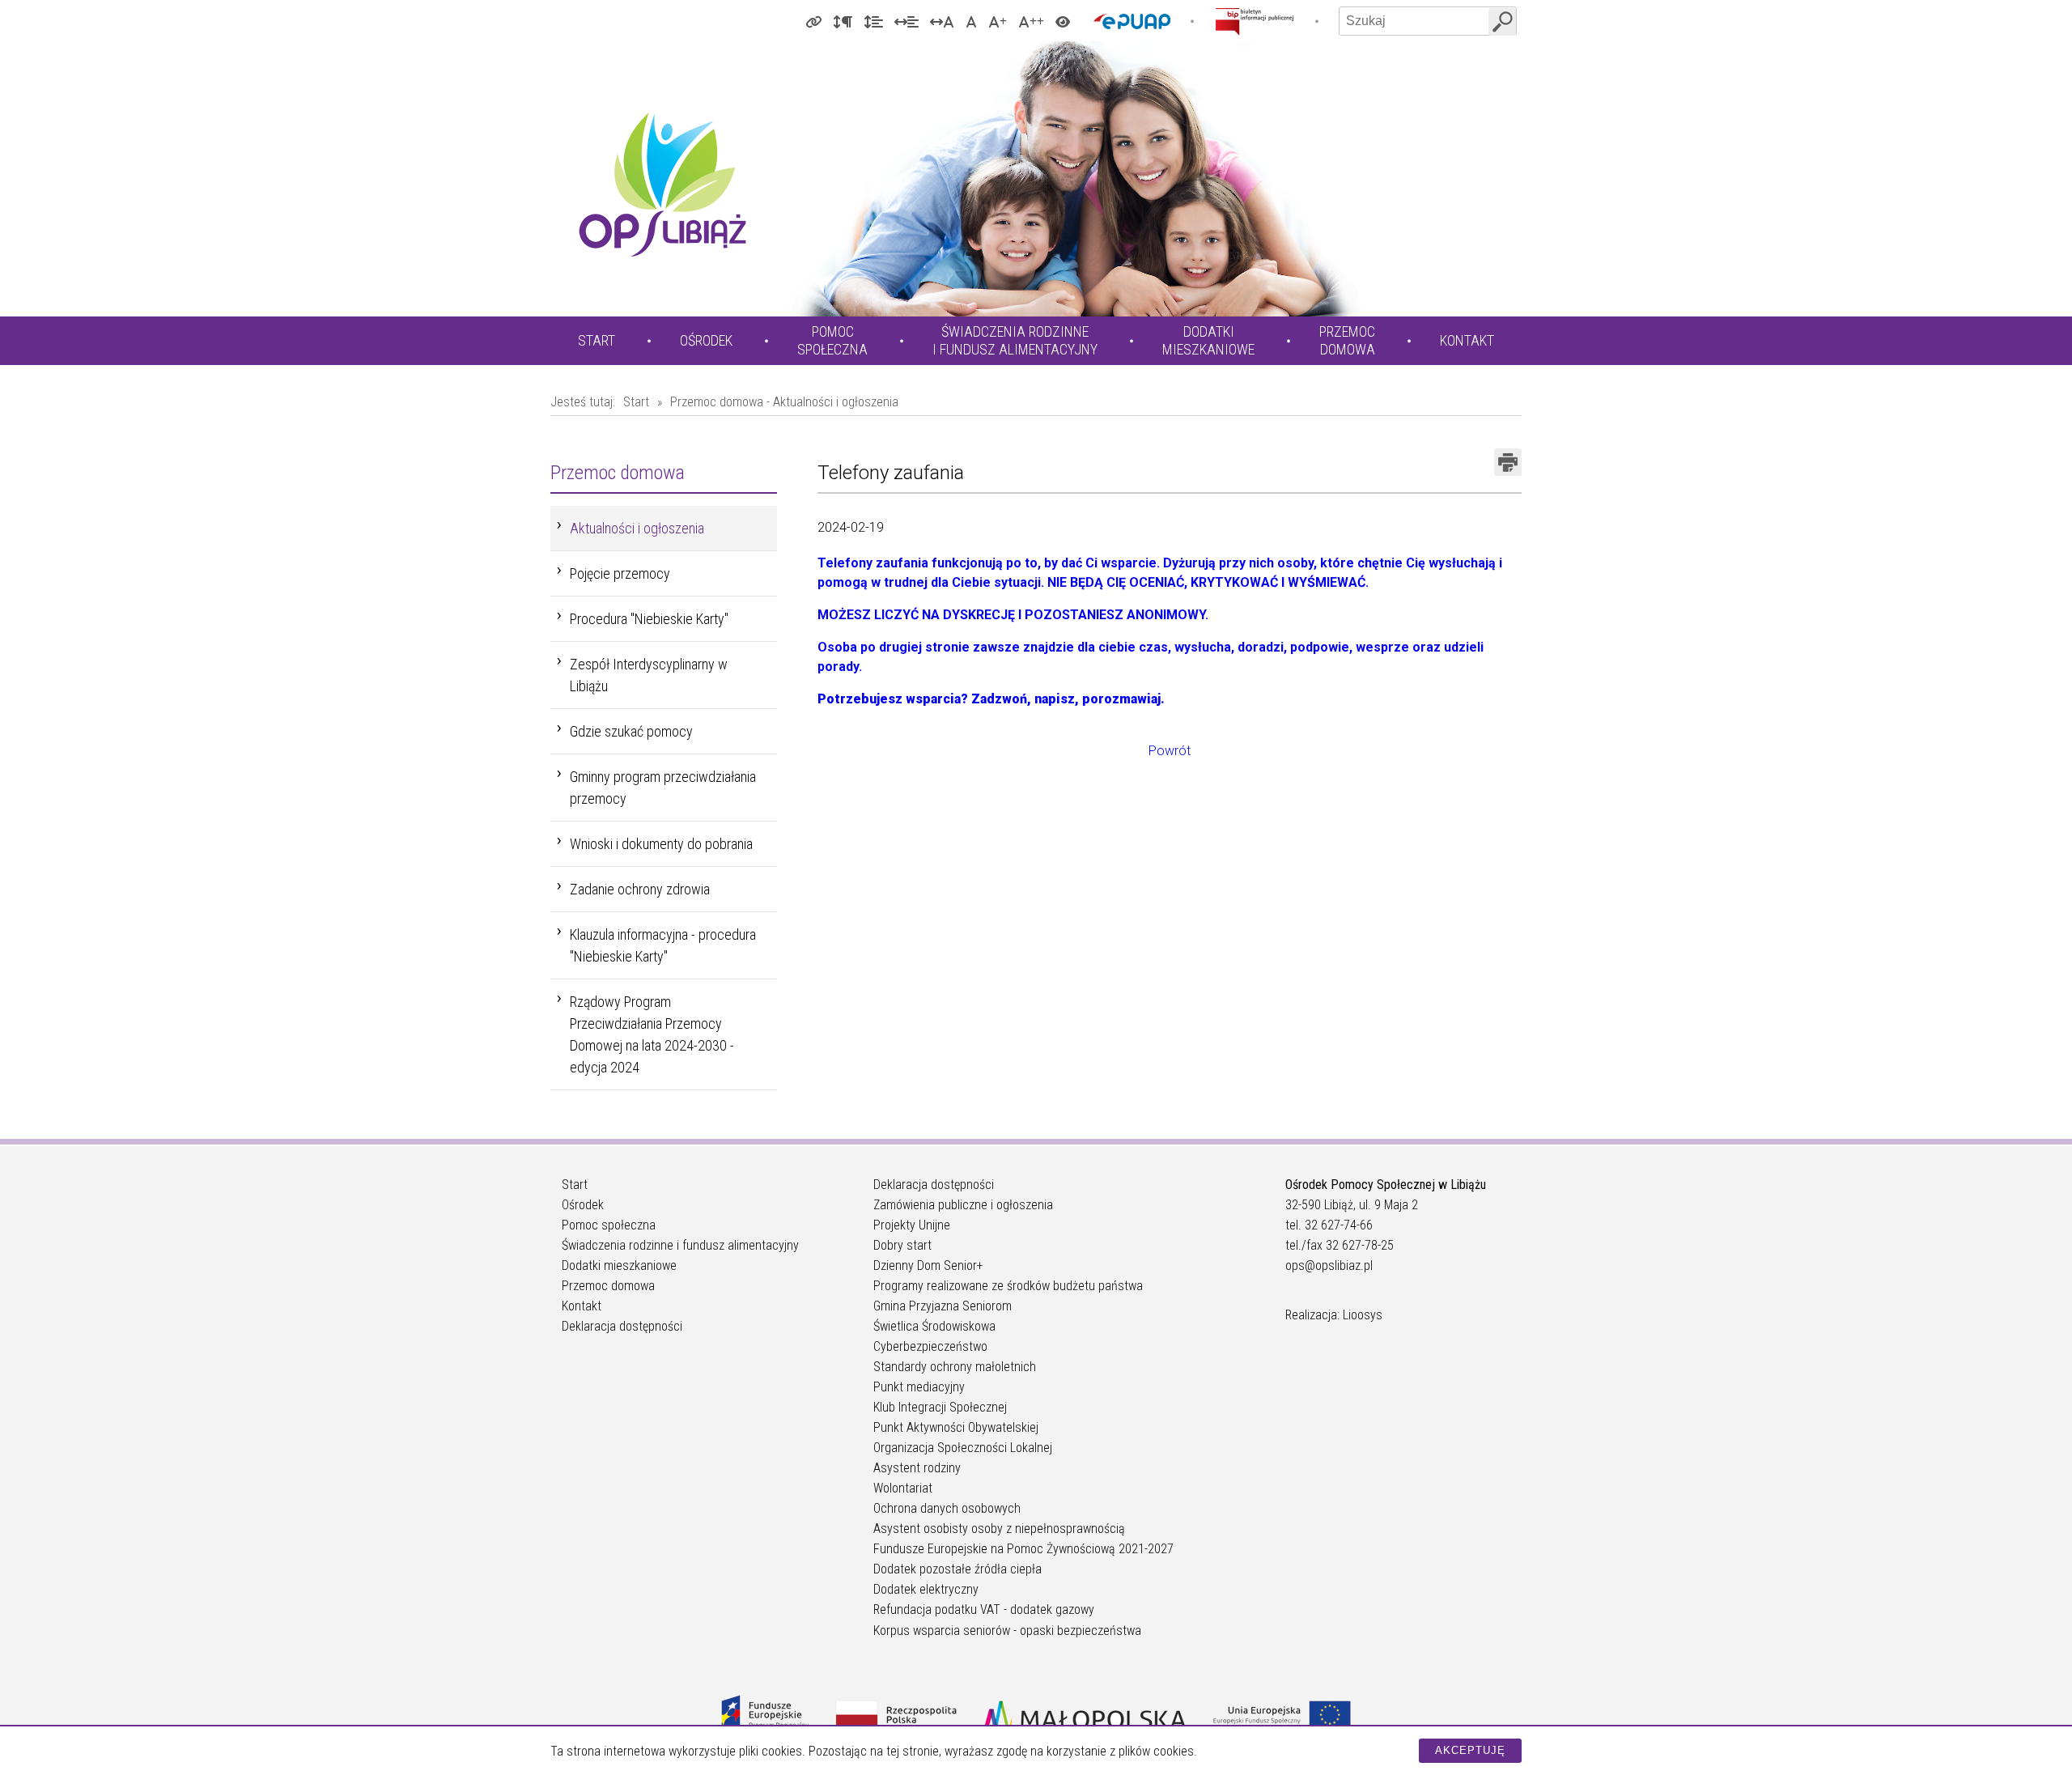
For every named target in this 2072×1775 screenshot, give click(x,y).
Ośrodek (706, 340)
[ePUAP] (1132, 21)
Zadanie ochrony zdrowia (640, 889)
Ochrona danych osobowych (947, 1508)
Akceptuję (1470, 1750)
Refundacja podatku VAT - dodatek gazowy (984, 1609)
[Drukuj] (1508, 462)
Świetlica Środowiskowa (934, 1326)
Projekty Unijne (912, 1225)
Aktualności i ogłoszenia (637, 528)
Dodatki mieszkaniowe (619, 1265)
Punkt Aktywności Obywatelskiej (956, 1427)
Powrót (1170, 751)
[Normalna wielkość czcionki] (971, 21)
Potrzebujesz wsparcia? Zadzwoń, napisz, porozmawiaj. (991, 699)
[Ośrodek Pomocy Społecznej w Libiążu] (662, 185)
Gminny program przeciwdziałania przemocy (663, 788)
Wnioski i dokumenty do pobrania (661, 844)
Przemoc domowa (608, 1286)
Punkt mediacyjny (919, 1387)
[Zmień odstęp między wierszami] (873, 21)
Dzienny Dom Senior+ (928, 1265)
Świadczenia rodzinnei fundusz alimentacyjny (1015, 340)
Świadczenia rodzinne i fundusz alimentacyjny (680, 1245)
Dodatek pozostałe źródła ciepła (957, 1569)
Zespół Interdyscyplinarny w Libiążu (649, 675)
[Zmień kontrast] (1063, 21)
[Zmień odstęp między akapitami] (843, 21)
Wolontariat (903, 1488)
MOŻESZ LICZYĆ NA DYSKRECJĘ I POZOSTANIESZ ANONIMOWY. (1013, 615)
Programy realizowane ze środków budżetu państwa (1008, 1286)
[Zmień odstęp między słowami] (906, 21)
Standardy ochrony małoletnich (955, 1367)
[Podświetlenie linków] (813, 21)
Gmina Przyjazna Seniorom (943, 1306)
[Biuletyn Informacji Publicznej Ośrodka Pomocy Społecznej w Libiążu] (1255, 21)
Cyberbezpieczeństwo (930, 1346)
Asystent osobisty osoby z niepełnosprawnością (999, 1529)
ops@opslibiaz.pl (1329, 1265)
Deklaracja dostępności (622, 1326)
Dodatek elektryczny (926, 1589)
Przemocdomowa (1347, 340)
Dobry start (902, 1245)
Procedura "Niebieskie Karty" (649, 619)
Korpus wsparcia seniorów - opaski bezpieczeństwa (1007, 1631)
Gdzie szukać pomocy (631, 731)
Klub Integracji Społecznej (940, 1407)
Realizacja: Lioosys (1334, 1315)
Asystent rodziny (917, 1468)
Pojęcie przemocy (620, 573)
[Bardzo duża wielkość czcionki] (1031, 21)
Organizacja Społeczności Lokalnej (963, 1448)
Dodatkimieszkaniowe (1208, 340)
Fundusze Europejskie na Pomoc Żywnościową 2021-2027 (1023, 1549)
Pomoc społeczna (609, 1225)
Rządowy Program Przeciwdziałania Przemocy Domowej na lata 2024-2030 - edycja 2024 (652, 1034)
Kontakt (1467, 340)
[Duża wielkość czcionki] (998, 21)
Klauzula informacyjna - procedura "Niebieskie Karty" (663, 945)
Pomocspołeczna (832, 340)
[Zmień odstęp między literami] (942, 21)
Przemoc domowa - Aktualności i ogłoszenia (784, 402)
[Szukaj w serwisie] (1502, 22)
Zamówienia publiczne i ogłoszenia (963, 1205)
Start (597, 340)
